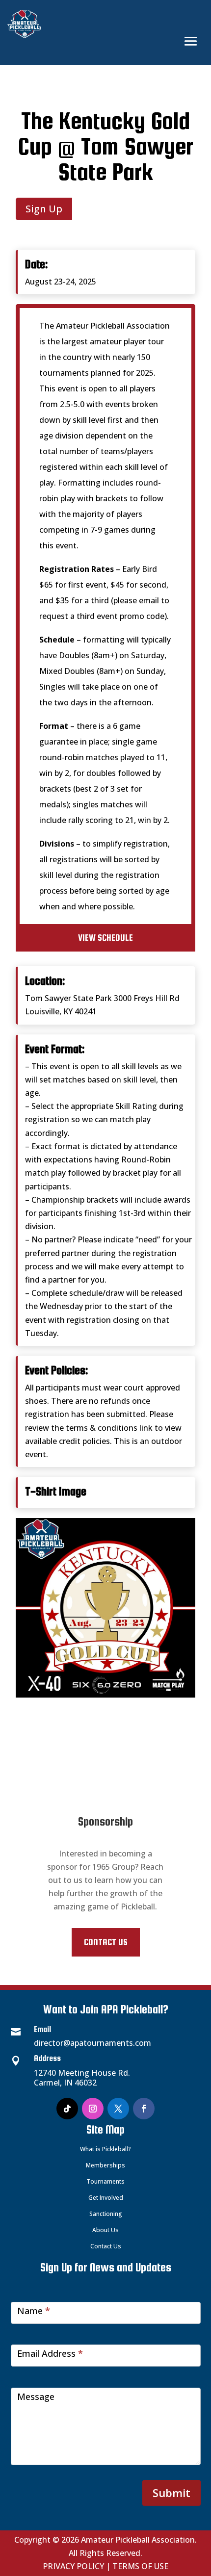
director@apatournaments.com (92, 2043)
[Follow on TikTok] (67, 2109)
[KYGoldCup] (105, 1695)
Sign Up (44, 209)
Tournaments (105, 2181)
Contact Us (106, 1942)
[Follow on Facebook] (144, 2109)
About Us (105, 2230)
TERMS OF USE (140, 2566)
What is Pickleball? (105, 2149)
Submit (171, 2493)
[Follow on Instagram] (93, 2109)
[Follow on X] (118, 2109)
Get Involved (106, 2198)
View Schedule (105, 938)
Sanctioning (106, 2214)
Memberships (105, 2165)
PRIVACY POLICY (73, 2566)
